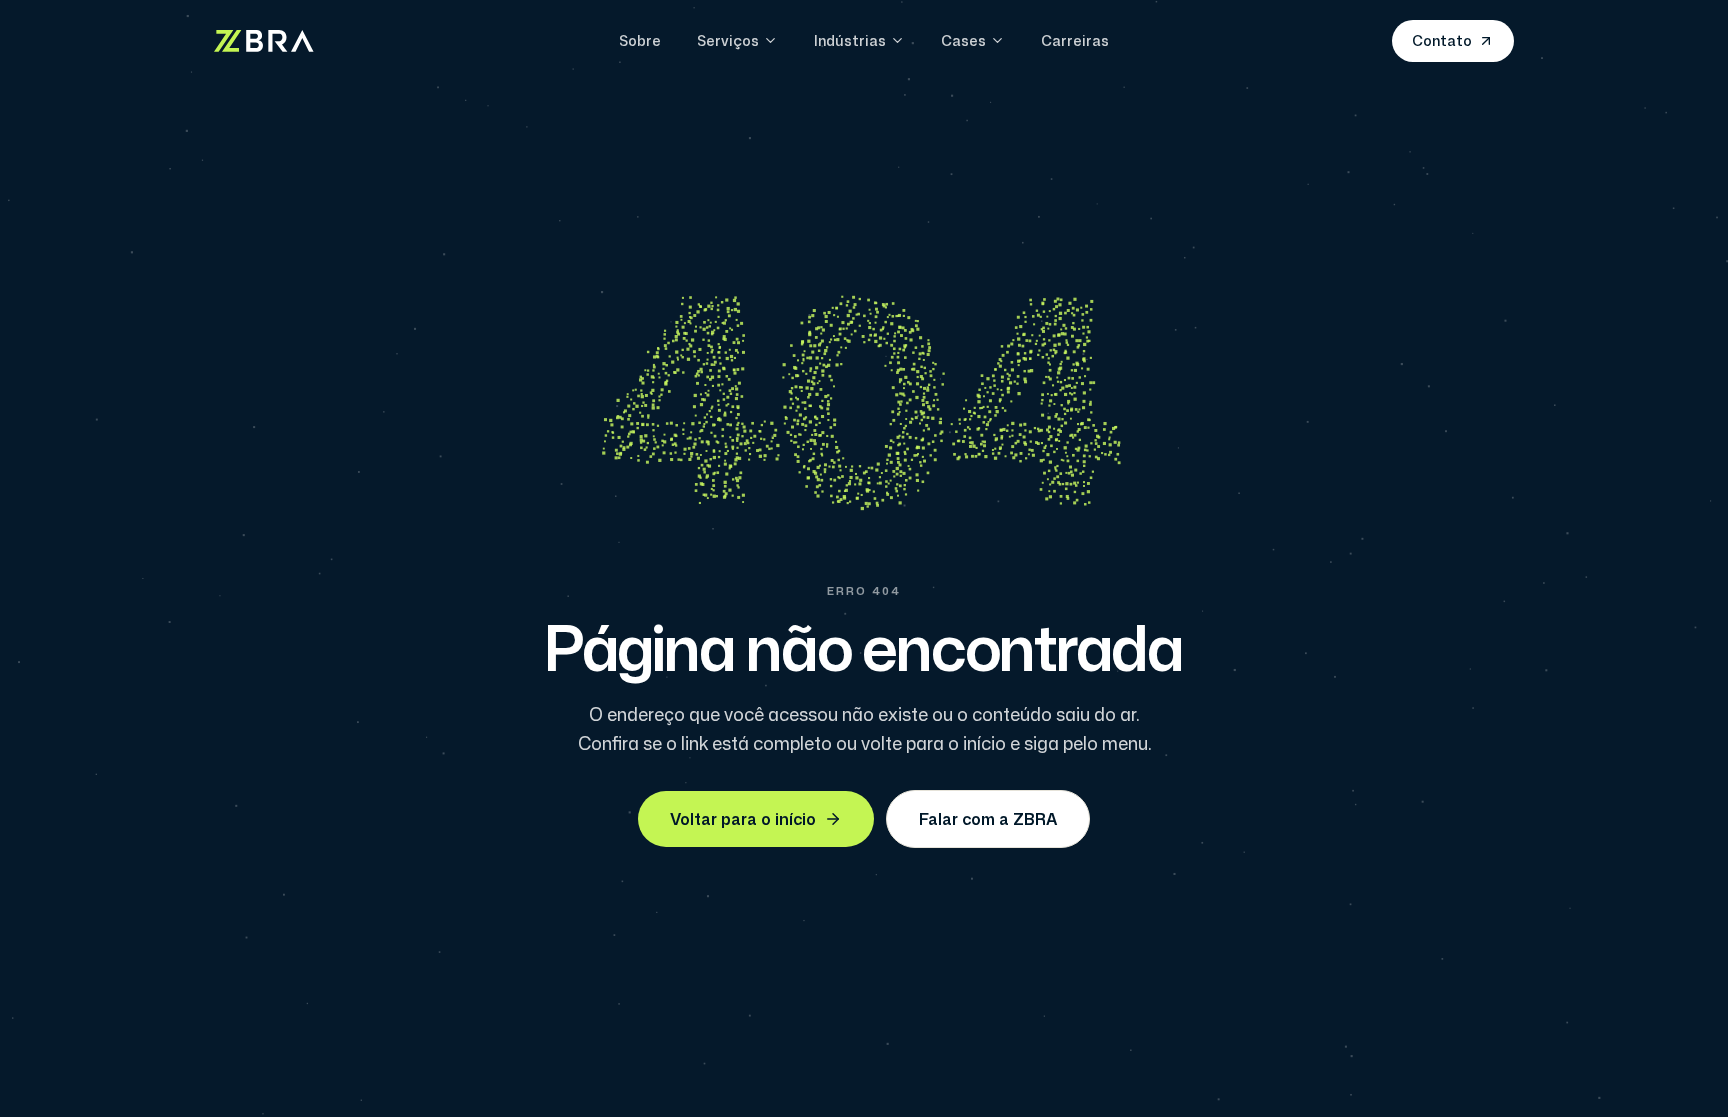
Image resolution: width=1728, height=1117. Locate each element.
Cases (963, 40)
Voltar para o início (743, 819)
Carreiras (1075, 40)
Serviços (728, 40)
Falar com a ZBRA (988, 819)
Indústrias (850, 40)
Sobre (640, 40)
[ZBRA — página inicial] (264, 41)
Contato (1442, 40)
